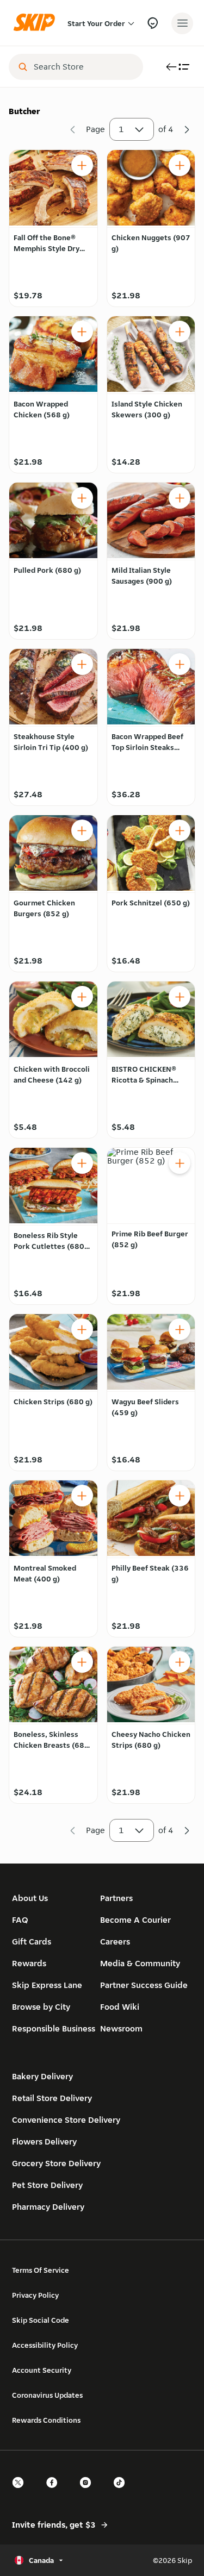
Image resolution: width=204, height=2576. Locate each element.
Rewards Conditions (46, 2420)
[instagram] (89, 2492)
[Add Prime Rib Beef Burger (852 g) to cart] (180, 1163)
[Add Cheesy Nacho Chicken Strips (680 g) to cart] (180, 1662)
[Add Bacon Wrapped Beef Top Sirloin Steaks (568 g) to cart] (180, 664)
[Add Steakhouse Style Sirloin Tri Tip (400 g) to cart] (82, 664)
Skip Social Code (41, 2320)
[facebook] (55, 2492)
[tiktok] (122, 2492)
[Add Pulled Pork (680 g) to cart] (82, 498)
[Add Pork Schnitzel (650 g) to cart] (180, 830)
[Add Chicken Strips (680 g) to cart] (82, 1329)
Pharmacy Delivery (48, 2207)
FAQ (20, 1920)
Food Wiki (120, 2007)
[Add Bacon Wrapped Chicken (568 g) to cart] (82, 332)
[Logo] (37, 23)
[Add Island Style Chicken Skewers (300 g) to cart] (180, 332)
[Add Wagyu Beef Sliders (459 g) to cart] (180, 1329)
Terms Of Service (41, 2270)
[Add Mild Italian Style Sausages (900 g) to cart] (180, 498)
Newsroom (121, 2028)
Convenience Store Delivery (66, 2120)
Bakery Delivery (42, 2076)
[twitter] (21, 2492)
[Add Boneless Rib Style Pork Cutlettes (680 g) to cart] (82, 1163)
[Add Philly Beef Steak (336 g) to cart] (180, 1496)
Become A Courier (135, 1920)
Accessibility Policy (45, 2345)
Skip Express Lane (47, 1985)
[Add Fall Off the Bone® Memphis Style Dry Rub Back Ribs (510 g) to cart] (82, 165)
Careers (115, 1942)
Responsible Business (54, 2028)
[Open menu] (182, 23)
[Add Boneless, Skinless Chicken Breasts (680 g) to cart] (82, 1662)
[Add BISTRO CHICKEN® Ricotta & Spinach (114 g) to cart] (180, 997)
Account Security (42, 2370)
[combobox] (84, 67)
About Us (30, 1898)
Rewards (29, 1963)
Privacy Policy (35, 2295)
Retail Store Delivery (52, 2098)
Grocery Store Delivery (56, 2163)
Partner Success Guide (144, 1985)
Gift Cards (32, 1942)
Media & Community (140, 1963)
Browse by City (41, 2007)
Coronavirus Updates (47, 2395)
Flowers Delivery (44, 2142)
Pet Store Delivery (47, 2185)
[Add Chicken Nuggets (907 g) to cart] (180, 165)
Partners (116, 1898)
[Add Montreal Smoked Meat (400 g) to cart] (82, 1496)
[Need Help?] (153, 23)
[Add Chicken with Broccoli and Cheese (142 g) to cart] (82, 997)
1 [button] (121, 129)
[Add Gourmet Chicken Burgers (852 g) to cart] (82, 830)
